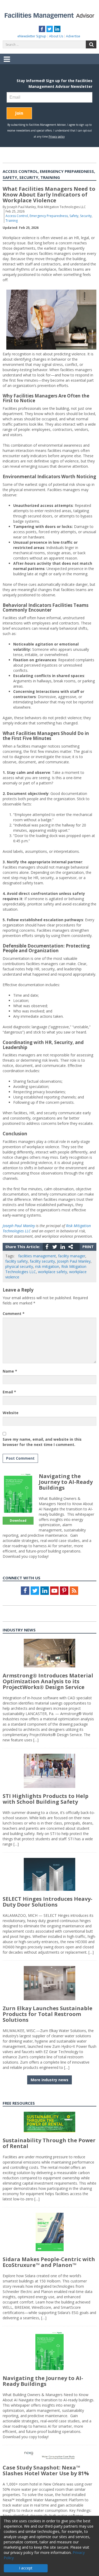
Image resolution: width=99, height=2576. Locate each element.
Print (88, 1247)
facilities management (37, 1256)
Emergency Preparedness (49, 216)
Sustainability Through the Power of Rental (49, 2143)
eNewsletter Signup (32, 36)
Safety (74, 216)
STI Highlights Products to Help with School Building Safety (46, 1799)
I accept (26, 2568)
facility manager (72, 1256)
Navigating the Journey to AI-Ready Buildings (66, 1482)
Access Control (17, 216)
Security (86, 216)
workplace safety (53, 1272)
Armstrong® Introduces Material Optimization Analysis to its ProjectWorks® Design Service (48, 1681)
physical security (19, 1266)
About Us (56, 36)
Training (12, 221)
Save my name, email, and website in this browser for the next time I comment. (42, 1442)
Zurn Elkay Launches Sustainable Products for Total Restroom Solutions (48, 2014)
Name (10, 1371)
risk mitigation (47, 1266)
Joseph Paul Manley (19, 1226)
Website (11, 1413)
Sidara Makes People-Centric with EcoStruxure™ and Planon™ (49, 2262)
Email (9, 1392)
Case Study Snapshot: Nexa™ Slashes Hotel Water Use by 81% (46, 2470)
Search (91, 44)
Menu (7, 63)
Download (18, 1521)
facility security (42, 1261)
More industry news (49, 2080)
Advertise (73, 36)
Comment (14, 1314)
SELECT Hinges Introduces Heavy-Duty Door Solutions (48, 1902)
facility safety (16, 1261)
